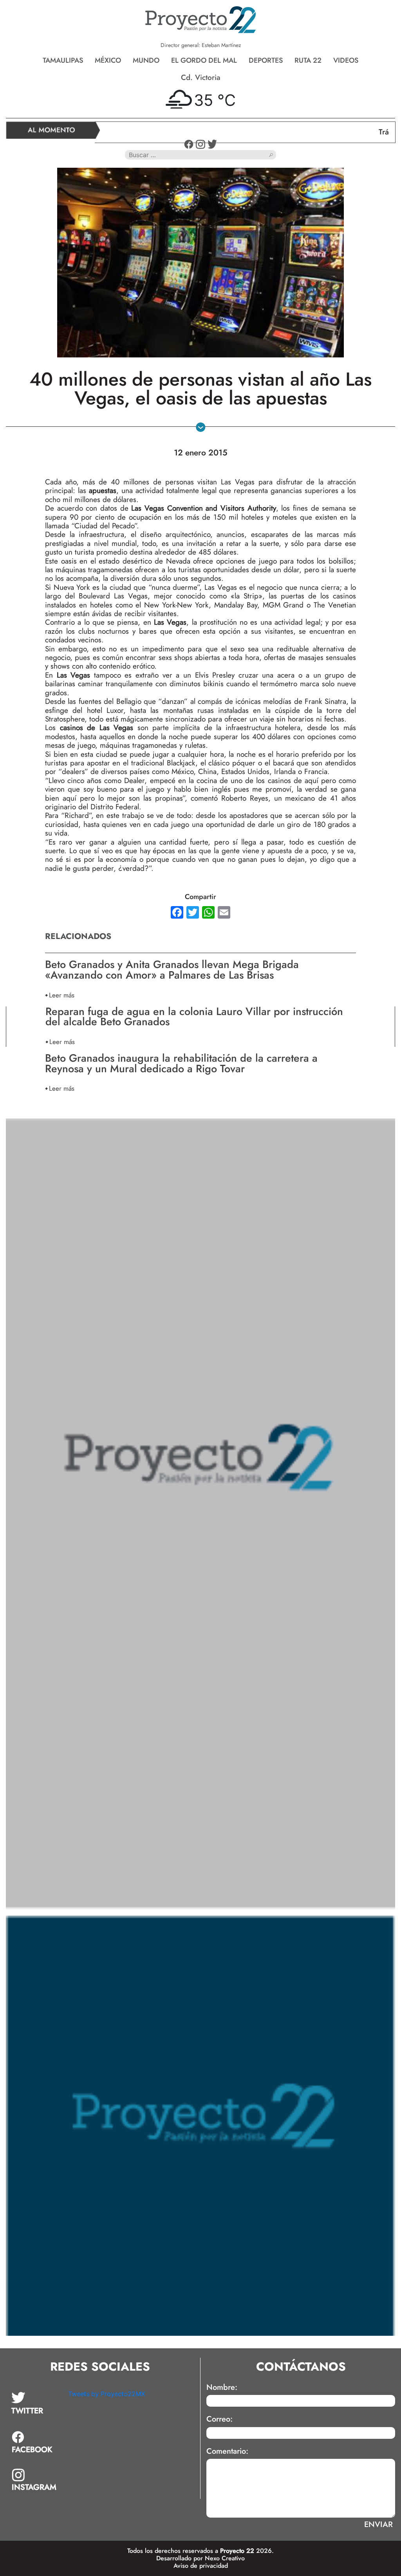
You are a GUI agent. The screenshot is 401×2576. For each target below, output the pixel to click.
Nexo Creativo (225, 2558)
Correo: (219, 2419)
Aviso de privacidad (201, 2566)
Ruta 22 (308, 60)
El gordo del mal (204, 60)
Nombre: (222, 2387)
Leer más (62, 995)
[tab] (34, 2404)
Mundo (146, 60)
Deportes (266, 60)
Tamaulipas (63, 60)
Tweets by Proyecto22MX (107, 2394)
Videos (346, 60)
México (108, 60)
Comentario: (227, 2451)
